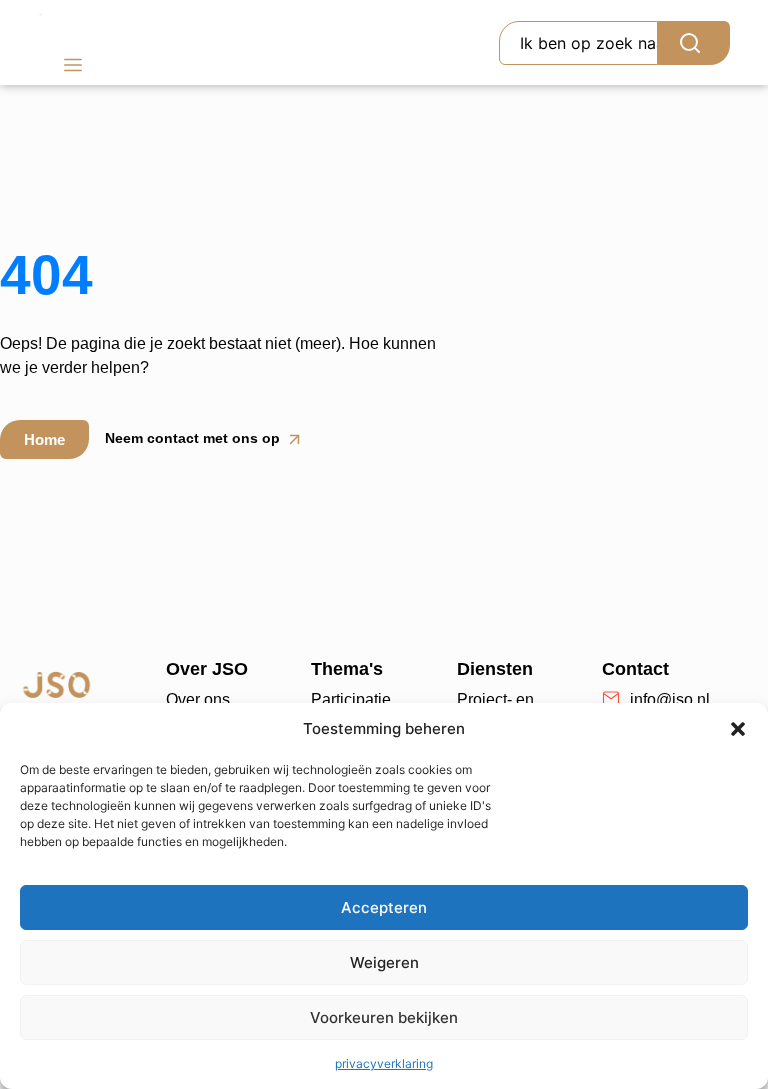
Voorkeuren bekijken (384, 1017)
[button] (738, 729)
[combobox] (578, 43)
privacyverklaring (384, 1063)
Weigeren (384, 962)
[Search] (694, 43)
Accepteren (384, 907)
